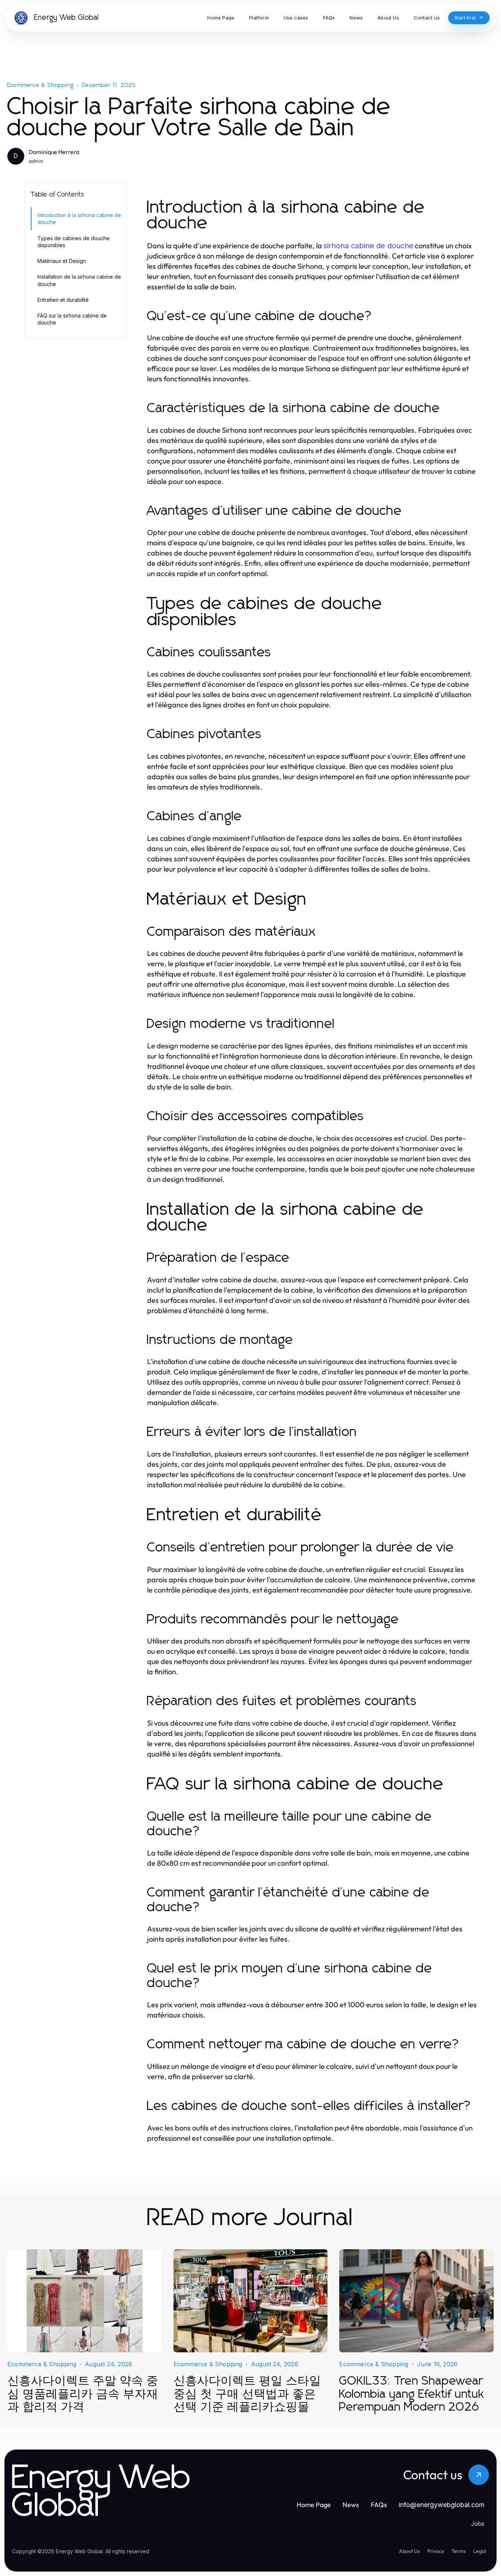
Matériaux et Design (62, 261)
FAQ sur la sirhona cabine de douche (72, 319)
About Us (409, 2551)
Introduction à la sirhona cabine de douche (79, 219)
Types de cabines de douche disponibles (74, 242)
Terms (459, 2551)
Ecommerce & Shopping (41, 85)
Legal (480, 2551)
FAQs (379, 2505)
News (351, 2505)
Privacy (436, 2551)
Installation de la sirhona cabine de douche (79, 280)
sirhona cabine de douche (368, 246)
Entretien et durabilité (63, 300)
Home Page (314, 2505)
